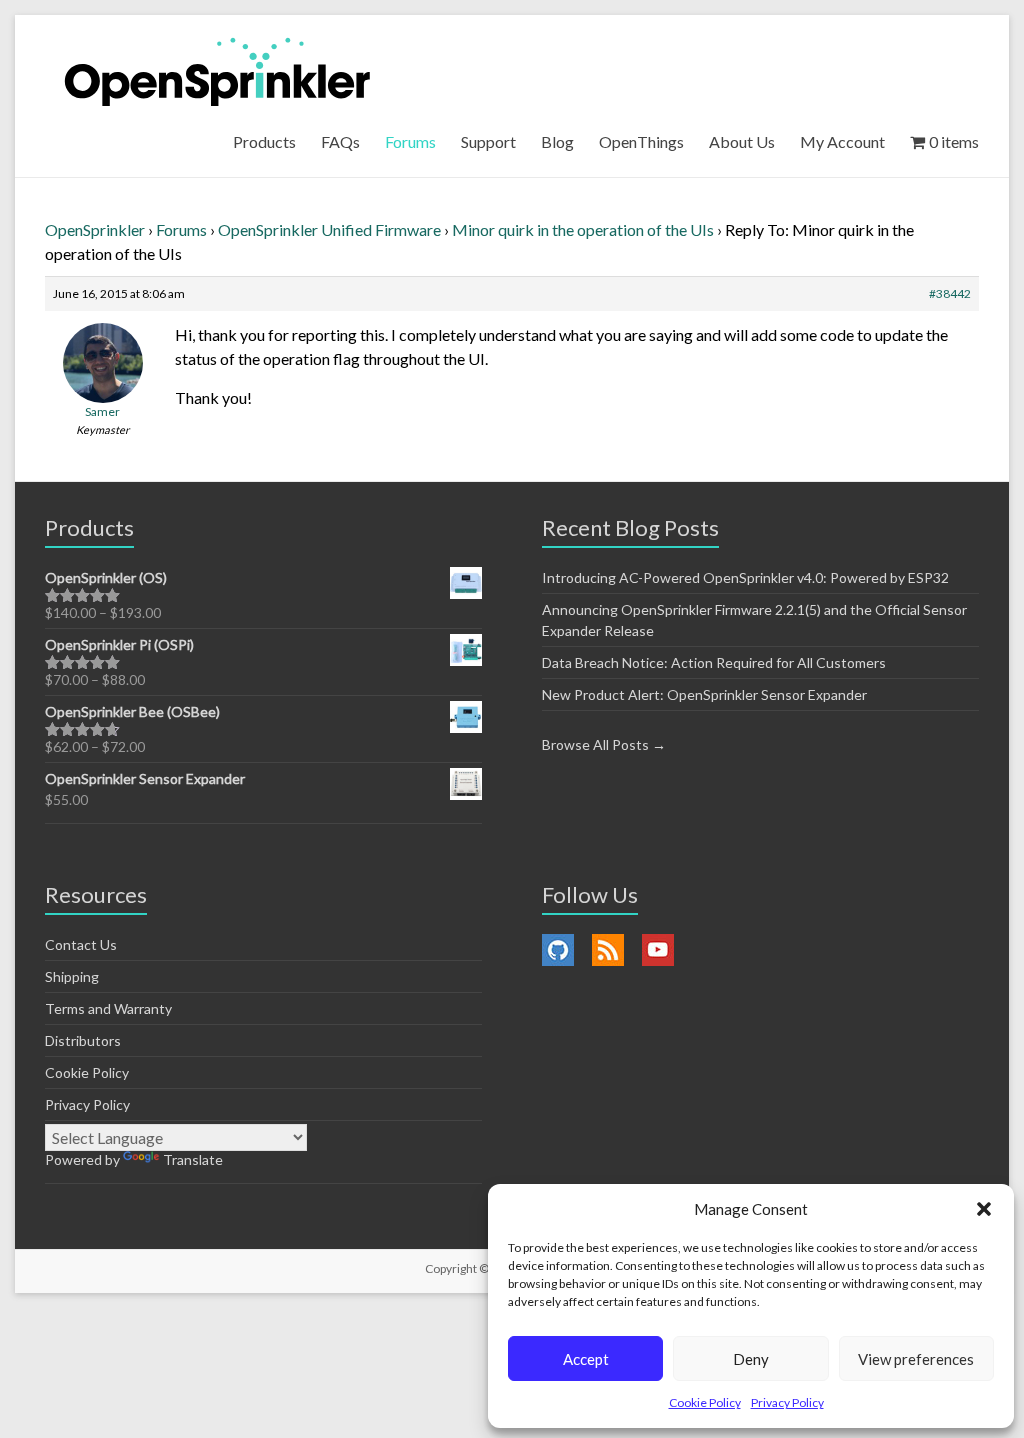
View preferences (916, 1359)
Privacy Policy (787, 1402)
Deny (751, 1359)
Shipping (72, 976)
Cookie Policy (705, 1402)
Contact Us (81, 944)
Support (488, 141)
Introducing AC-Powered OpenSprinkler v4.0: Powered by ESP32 (745, 577)
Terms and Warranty (108, 1008)
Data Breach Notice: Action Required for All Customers (714, 662)
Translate (193, 1159)
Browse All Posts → (604, 744)
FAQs (340, 141)
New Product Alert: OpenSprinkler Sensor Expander (704, 694)
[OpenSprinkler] (217, 70)
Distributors (83, 1040)
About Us (742, 141)
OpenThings (641, 141)
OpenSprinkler (95, 229)
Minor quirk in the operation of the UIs (583, 229)
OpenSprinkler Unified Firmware (329, 229)
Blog (557, 141)
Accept (586, 1359)
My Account (842, 141)
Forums (410, 141)
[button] (984, 1209)
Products (264, 141)
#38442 (950, 293)
